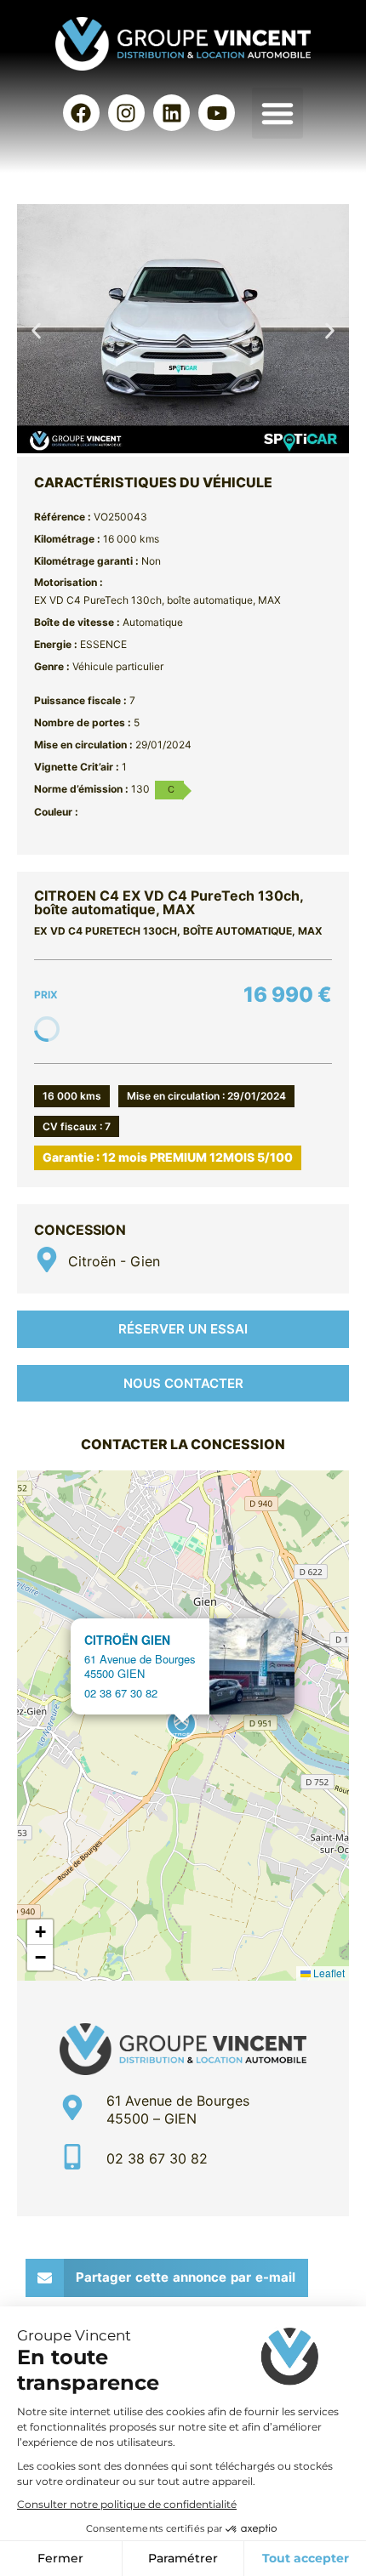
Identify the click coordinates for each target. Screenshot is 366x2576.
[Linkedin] (172, 113)
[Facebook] (81, 113)
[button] (277, 113)
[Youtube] (217, 113)
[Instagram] (126, 113)
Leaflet (328, 1973)
